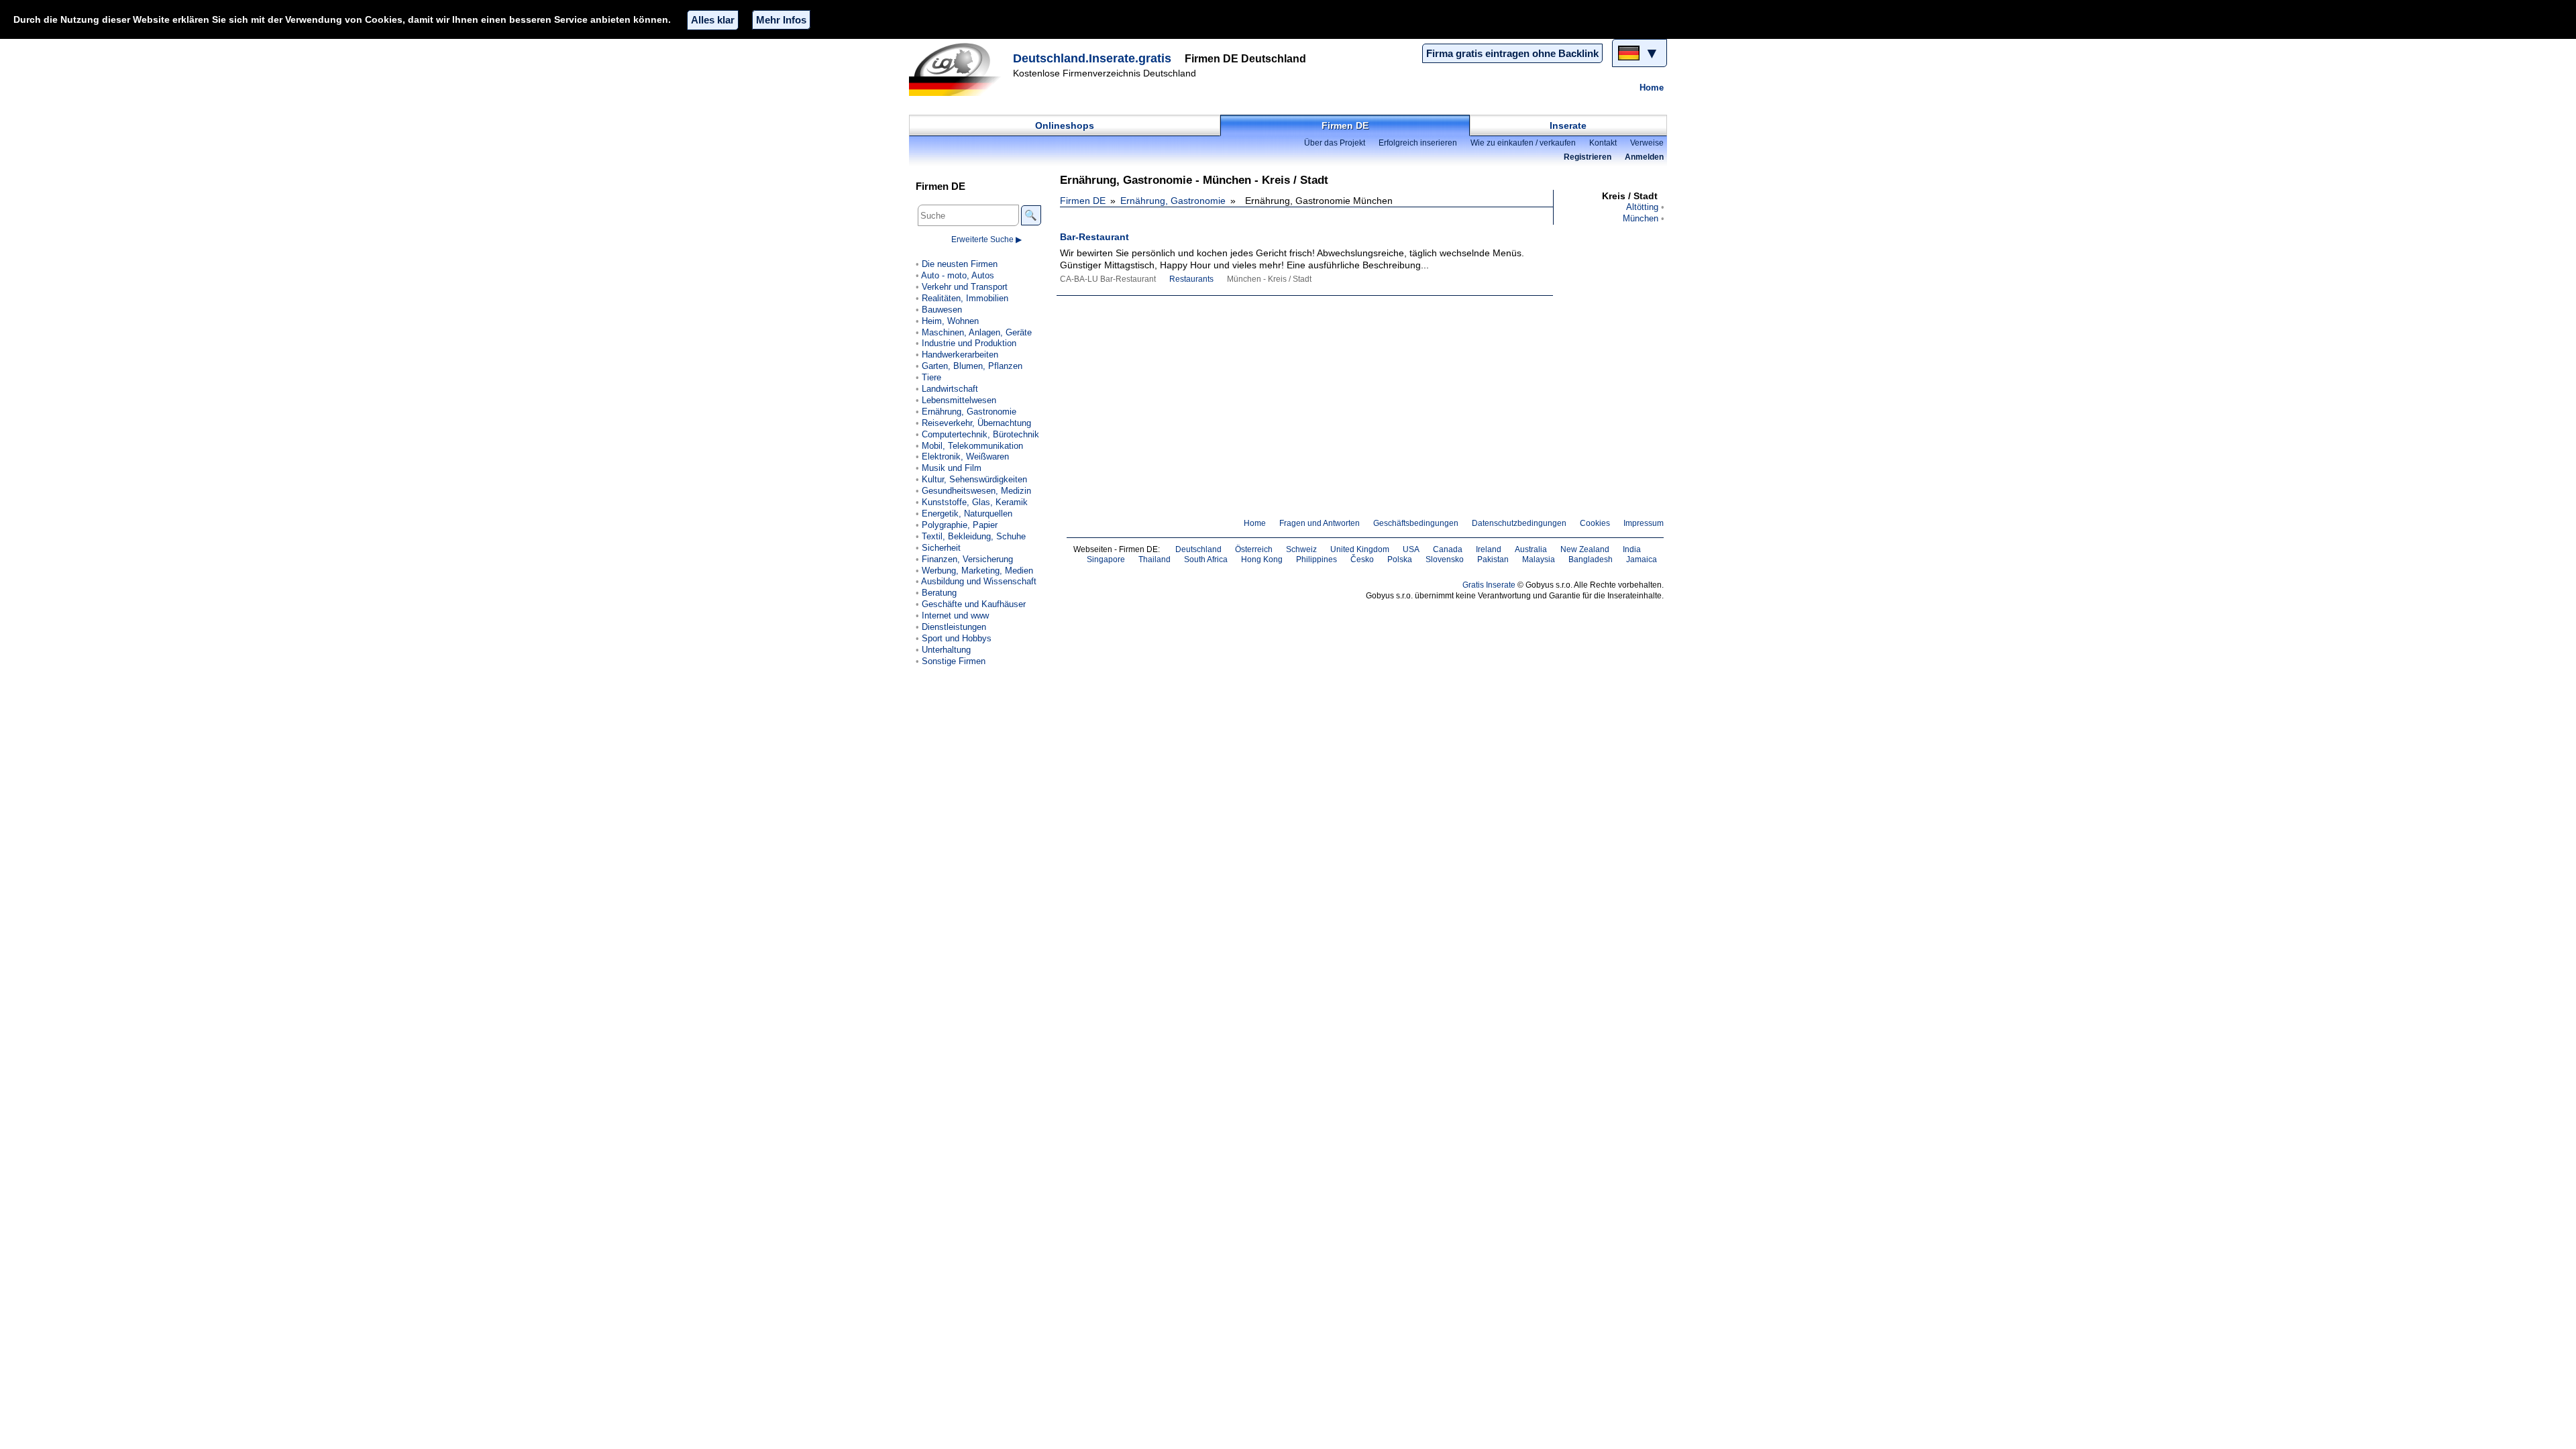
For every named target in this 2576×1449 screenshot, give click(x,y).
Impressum (1644, 523)
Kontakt (1603, 143)
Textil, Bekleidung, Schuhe (974, 536)
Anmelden (1644, 157)
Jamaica (1642, 559)
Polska (1400, 559)
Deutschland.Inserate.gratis (1092, 58)
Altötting (1642, 207)
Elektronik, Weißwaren (965, 457)
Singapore (1106, 559)
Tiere (931, 377)
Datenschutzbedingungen (1519, 523)
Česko (1362, 559)
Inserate (1568, 125)
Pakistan (1493, 559)
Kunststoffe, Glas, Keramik (975, 502)
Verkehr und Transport (965, 287)
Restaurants (1191, 279)
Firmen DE (1345, 125)
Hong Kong (1262, 559)
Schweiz (1301, 549)
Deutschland (1198, 549)
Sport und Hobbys (957, 638)
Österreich (1254, 549)
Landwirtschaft (950, 389)
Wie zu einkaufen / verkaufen (1523, 143)
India (1632, 549)
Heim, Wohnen (950, 321)
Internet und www (955, 615)
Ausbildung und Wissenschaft (979, 581)
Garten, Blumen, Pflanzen (972, 366)
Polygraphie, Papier (960, 525)
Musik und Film (952, 468)
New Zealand (1585, 549)
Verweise (1647, 143)
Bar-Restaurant (1094, 237)
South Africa (1206, 559)
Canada (1448, 549)
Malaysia (1539, 559)
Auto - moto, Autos (958, 275)
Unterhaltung (946, 650)
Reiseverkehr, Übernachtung (976, 423)
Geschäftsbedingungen (1416, 523)
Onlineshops (1065, 125)
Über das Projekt (1335, 143)
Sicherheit (941, 548)
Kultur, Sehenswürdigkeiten (974, 479)
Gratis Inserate (1489, 585)
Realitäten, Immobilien (965, 298)
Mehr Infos (781, 20)
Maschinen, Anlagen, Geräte (977, 332)
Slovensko (1445, 559)
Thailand (1155, 559)
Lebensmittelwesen (959, 400)
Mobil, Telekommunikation (972, 446)
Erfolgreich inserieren (1418, 143)
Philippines (1317, 559)
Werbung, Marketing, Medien (977, 571)
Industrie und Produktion (969, 343)
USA (1411, 549)
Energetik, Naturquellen (967, 514)
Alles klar (713, 20)
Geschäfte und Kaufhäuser (974, 604)
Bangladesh (1591, 559)
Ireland (1489, 549)
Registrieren (1588, 157)
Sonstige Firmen (954, 661)
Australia (1531, 549)
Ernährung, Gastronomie (1173, 201)
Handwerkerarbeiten (960, 355)
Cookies (1595, 523)
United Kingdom (1360, 549)
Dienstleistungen (954, 627)
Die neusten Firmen (960, 264)
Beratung (939, 593)
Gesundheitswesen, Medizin (976, 491)
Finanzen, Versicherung (967, 559)
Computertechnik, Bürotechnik (980, 434)
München (1641, 218)
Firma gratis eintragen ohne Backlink (1512, 53)
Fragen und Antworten (1320, 523)
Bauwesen (942, 310)
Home (1652, 88)
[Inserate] (959, 69)
